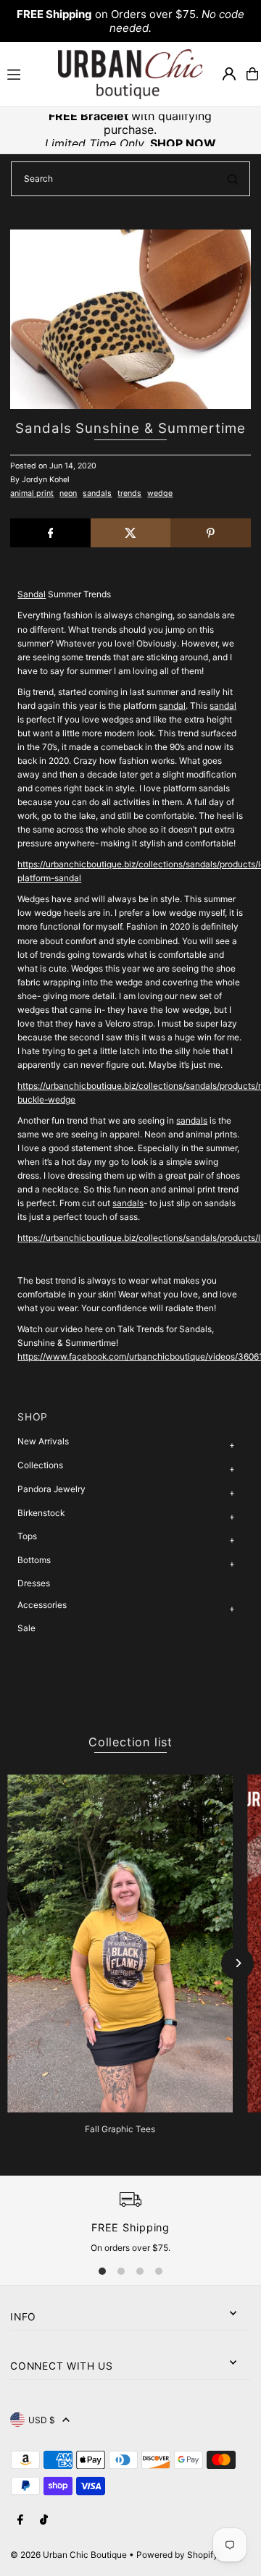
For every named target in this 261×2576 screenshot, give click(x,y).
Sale (26, 1628)
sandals (97, 493)
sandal (172, 706)
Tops (27, 1536)
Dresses (34, 1583)
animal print (32, 493)
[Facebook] (20, 2520)
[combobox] (130, 179)
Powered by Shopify (177, 2555)
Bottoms (34, 1560)
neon (68, 493)
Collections (40, 1465)
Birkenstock (41, 1513)
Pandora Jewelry (51, 1489)
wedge (160, 493)
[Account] (229, 74)
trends (129, 493)
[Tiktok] (44, 2520)
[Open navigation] (26, 73)
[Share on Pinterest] (210, 533)
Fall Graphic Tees (120, 2129)
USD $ (42, 2420)
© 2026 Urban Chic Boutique (69, 2555)
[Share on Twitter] (130, 533)
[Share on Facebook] (50, 533)
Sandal (32, 594)
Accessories (42, 1605)
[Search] (233, 179)
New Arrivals (43, 1441)
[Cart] (252, 74)
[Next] (237, 1963)
